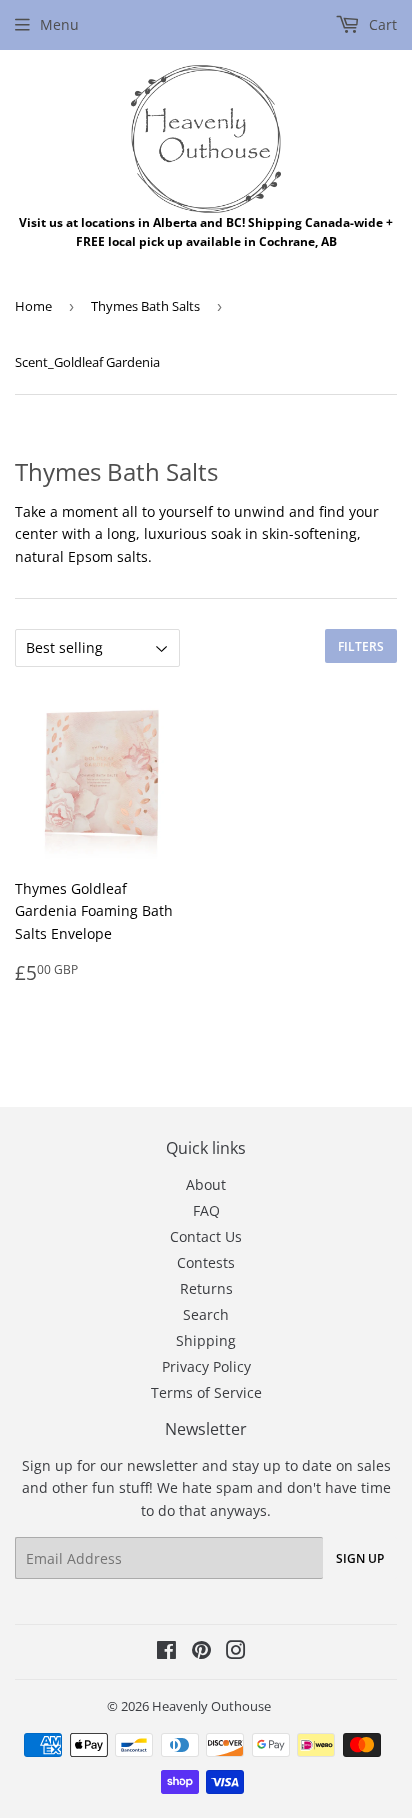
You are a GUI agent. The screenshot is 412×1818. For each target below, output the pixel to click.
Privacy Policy (206, 1366)
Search (206, 1314)
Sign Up (360, 1558)
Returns (206, 1288)
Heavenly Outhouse (211, 1706)
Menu (59, 24)
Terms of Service (206, 1392)
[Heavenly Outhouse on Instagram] (236, 1652)
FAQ (206, 1210)
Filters (361, 646)
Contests (206, 1262)
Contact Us (206, 1236)
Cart (381, 24)
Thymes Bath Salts (145, 306)
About (206, 1184)
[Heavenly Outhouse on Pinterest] (201, 1652)
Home (33, 306)
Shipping (206, 1340)
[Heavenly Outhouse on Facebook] (166, 1652)
